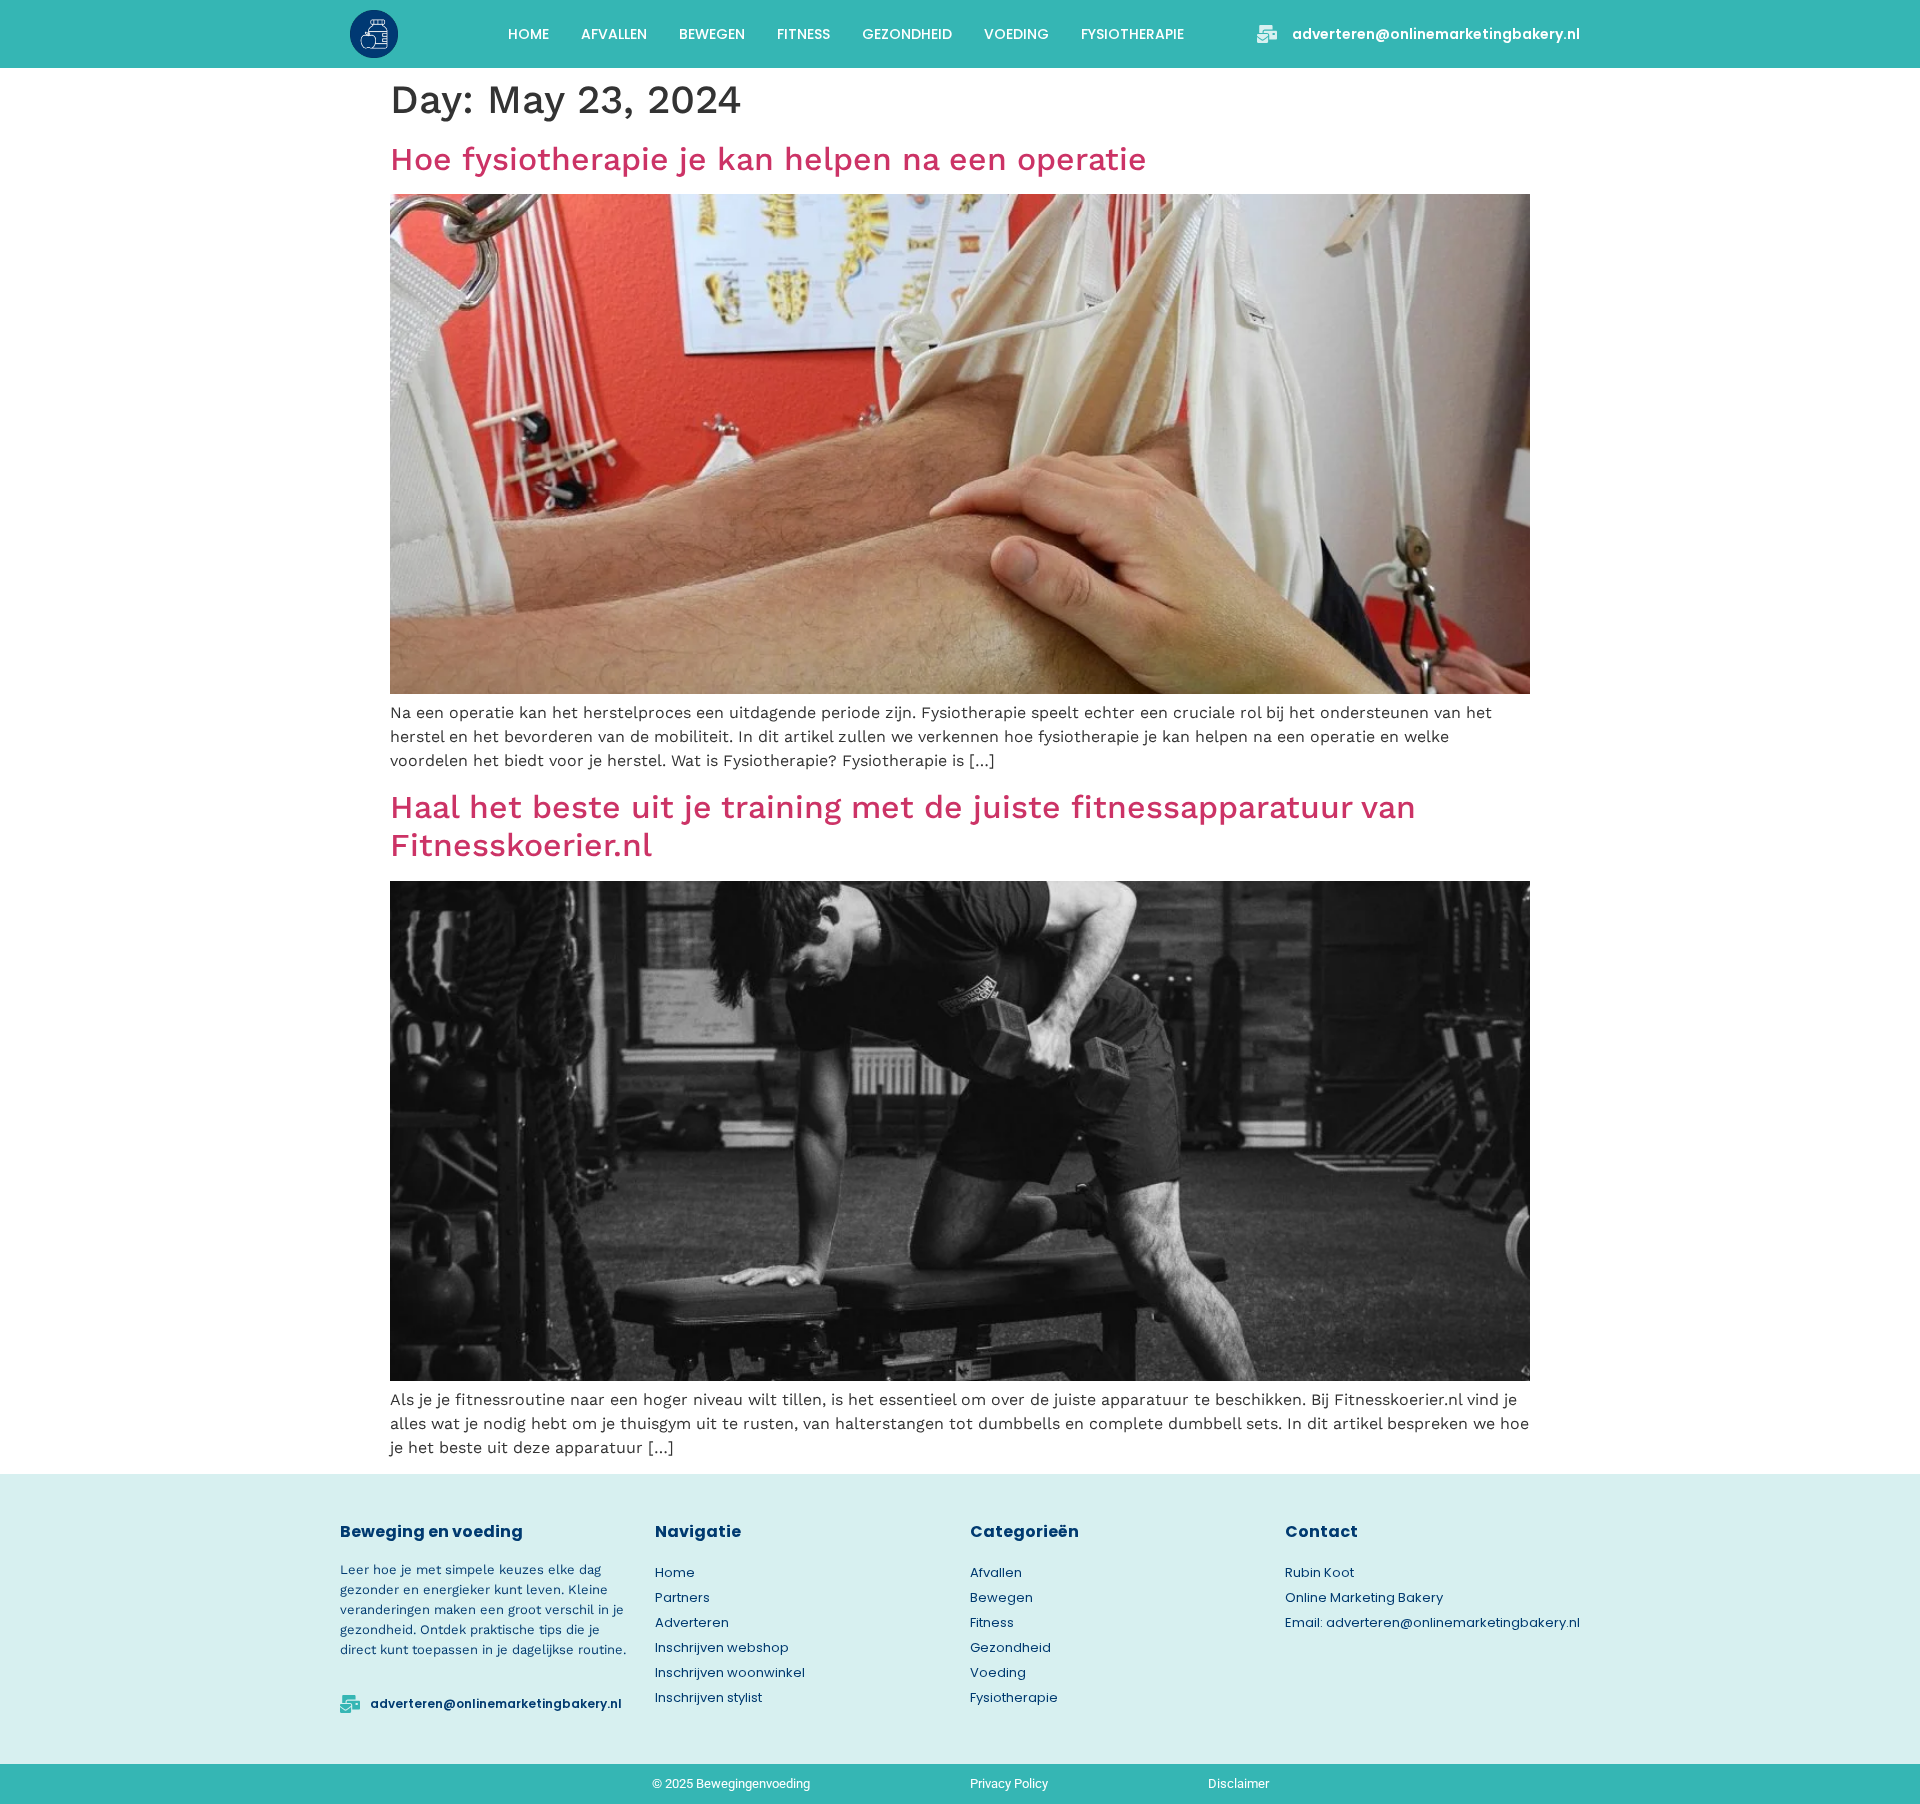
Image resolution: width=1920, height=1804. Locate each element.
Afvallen (614, 34)
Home (528, 34)
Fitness (803, 34)
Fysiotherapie (1132, 34)
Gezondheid (907, 34)
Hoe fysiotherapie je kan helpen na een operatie (768, 159)
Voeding (1016, 34)
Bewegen (712, 34)
